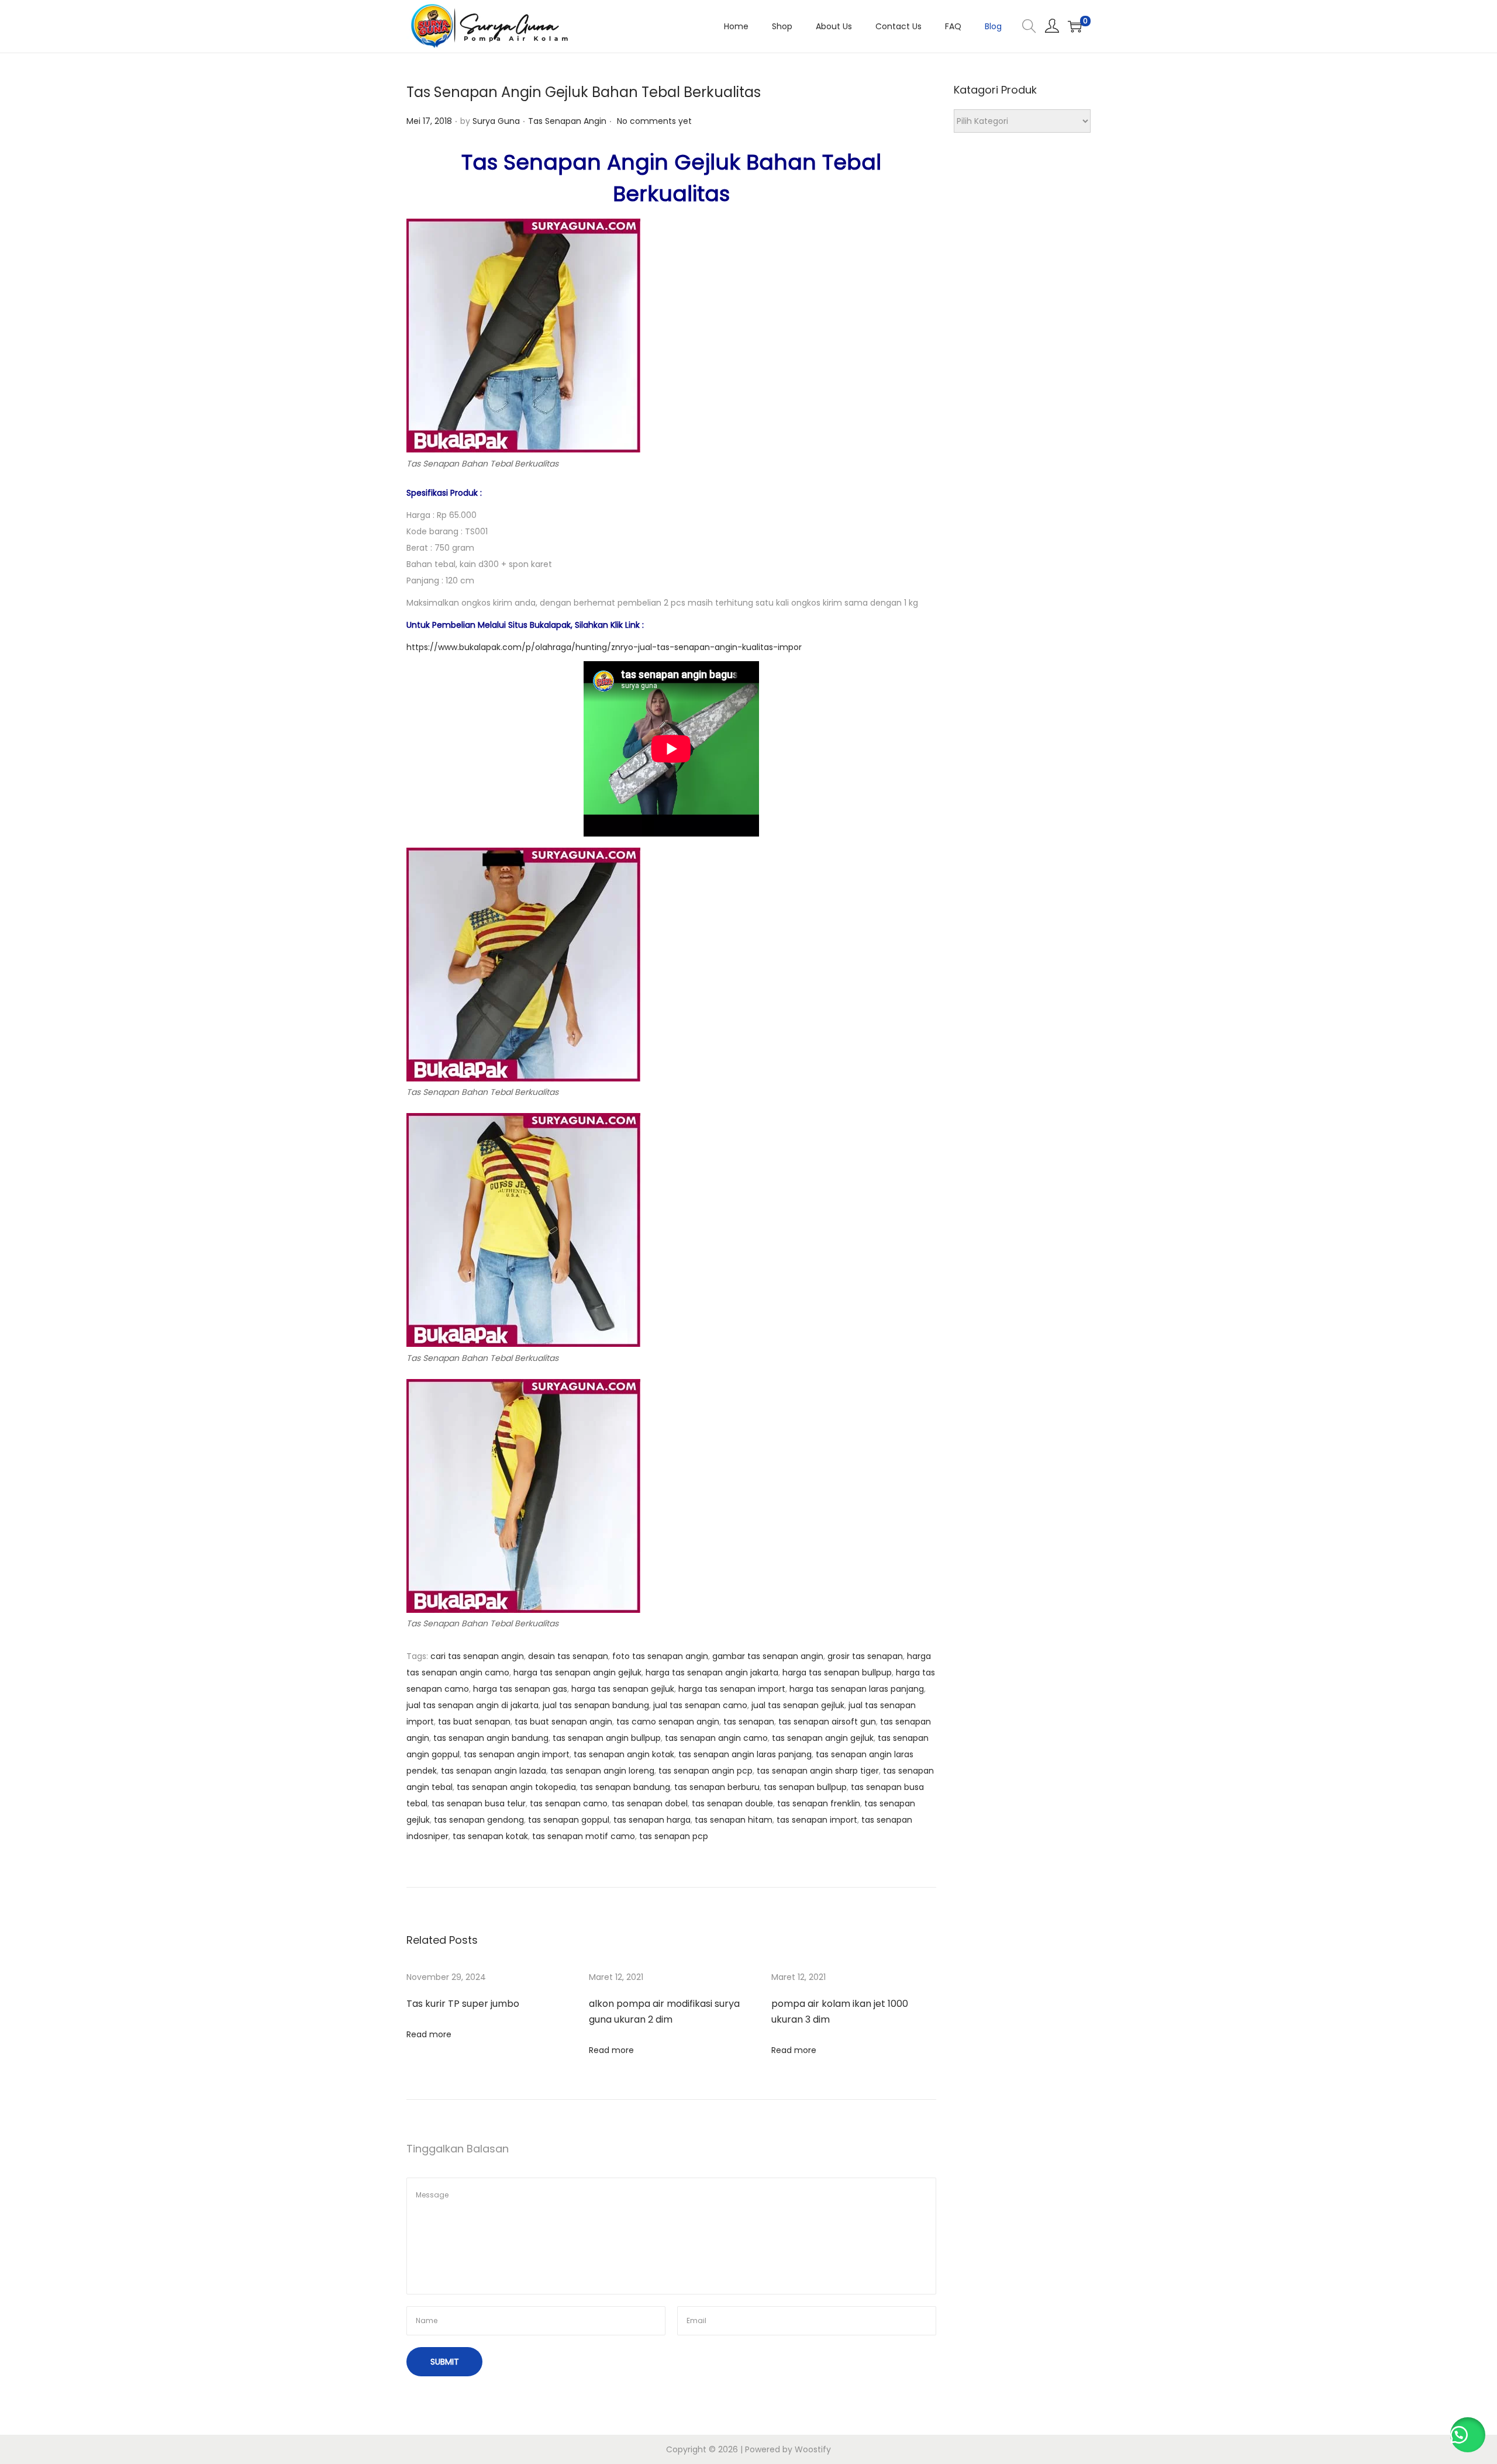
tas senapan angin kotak (624, 1754)
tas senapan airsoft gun (827, 1722)
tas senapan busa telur (479, 1803)
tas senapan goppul (569, 1820)
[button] (1468, 2435)
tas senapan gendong (479, 1820)
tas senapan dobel (650, 1803)
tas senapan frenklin (819, 1803)
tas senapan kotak (490, 1836)
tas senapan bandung (625, 1787)
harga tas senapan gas (520, 1689)
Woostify (813, 2449)
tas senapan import (817, 1820)
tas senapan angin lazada (494, 1771)
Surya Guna (496, 121)
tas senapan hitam (734, 1820)
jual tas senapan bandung (596, 1705)
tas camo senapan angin (668, 1722)
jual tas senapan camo (700, 1705)
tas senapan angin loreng (602, 1771)
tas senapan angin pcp (706, 1771)
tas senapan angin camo (716, 1738)
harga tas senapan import (732, 1689)
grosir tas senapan (865, 1656)
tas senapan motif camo (584, 1836)
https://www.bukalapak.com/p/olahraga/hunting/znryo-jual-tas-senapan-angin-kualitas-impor (604, 647)
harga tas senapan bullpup (837, 1672)
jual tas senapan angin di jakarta (472, 1705)
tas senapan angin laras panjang (745, 1754)
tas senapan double (732, 1803)
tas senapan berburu (717, 1787)
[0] (1075, 26)
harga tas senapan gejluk (623, 1689)
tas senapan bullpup (805, 1787)
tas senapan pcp (674, 1836)
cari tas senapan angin (477, 1656)
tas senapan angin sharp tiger (818, 1771)
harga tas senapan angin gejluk (577, 1672)
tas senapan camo (569, 1803)
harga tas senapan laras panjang (857, 1689)
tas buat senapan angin (563, 1722)
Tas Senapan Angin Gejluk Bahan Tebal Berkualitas (584, 92)
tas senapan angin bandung (491, 1738)
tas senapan (749, 1722)
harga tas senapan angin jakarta (712, 1672)
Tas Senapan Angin (567, 121)
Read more (429, 2034)
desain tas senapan (568, 1656)
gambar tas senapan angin (768, 1656)
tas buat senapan (474, 1722)
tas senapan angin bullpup (607, 1738)
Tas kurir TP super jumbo (463, 2004)
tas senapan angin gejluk (823, 1738)
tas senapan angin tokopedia (516, 1787)
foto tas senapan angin (660, 1656)
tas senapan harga (652, 1820)
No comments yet (654, 121)
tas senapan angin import (517, 1754)
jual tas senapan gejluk (798, 1705)
